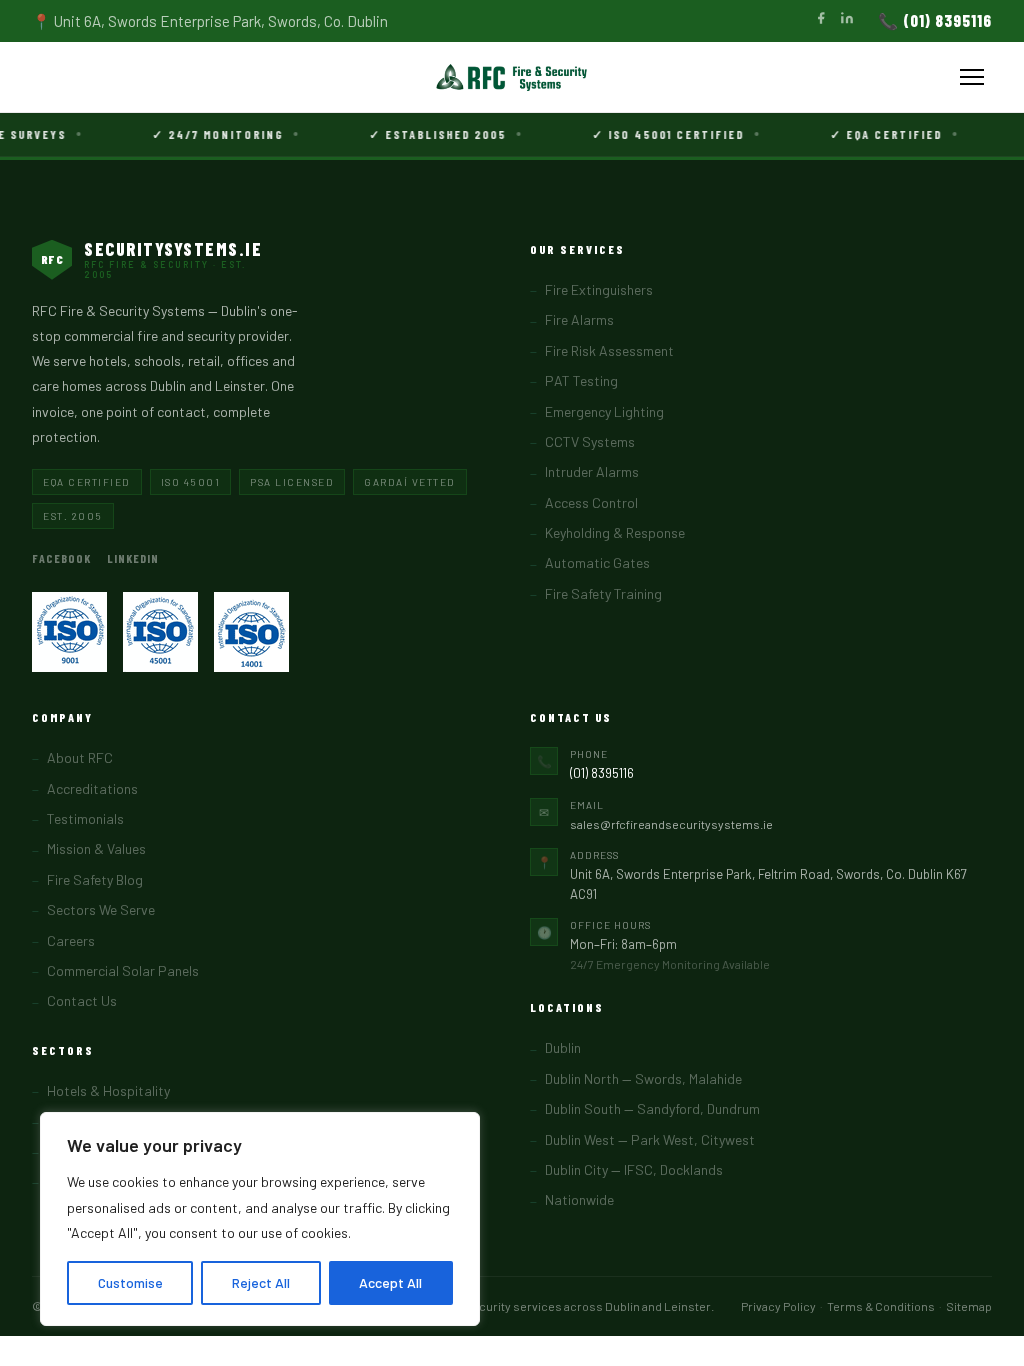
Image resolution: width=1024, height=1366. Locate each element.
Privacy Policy (778, 1306)
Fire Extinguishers (599, 289)
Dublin (563, 1047)
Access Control (591, 502)
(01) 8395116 (602, 773)
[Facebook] (821, 20)
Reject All (261, 1282)
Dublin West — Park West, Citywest (650, 1139)
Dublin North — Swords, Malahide (643, 1078)
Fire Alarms (579, 319)
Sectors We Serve (101, 909)
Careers (71, 940)
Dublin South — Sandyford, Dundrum (652, 1108)
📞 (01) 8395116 (935, 20)
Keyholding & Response (615, 532)
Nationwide (579, 1199)
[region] (260, 1219)
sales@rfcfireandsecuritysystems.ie (671, 824)
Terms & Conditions (881, 1306)
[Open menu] (972, 77)
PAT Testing (581, 380)
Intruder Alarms (592, 471)
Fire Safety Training (603, 593)
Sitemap (969, 1306)
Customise (130, 1282)
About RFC (80, 757)
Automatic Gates (597, 562)
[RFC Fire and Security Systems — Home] (512, 77)
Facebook (61, 558)
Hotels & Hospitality (108, 1090)
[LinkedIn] (847, 20)
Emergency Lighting (604, 411)
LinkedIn (133, 558)
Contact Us (82, 1000)
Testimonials (85, 818)
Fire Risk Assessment (609, 350)
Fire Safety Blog (95, 879)
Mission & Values (96, 848)
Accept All (390, 1282)
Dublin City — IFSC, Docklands (634, 1169)
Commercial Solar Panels (123, 970)
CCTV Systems (590, 441)
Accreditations (92, 788)
